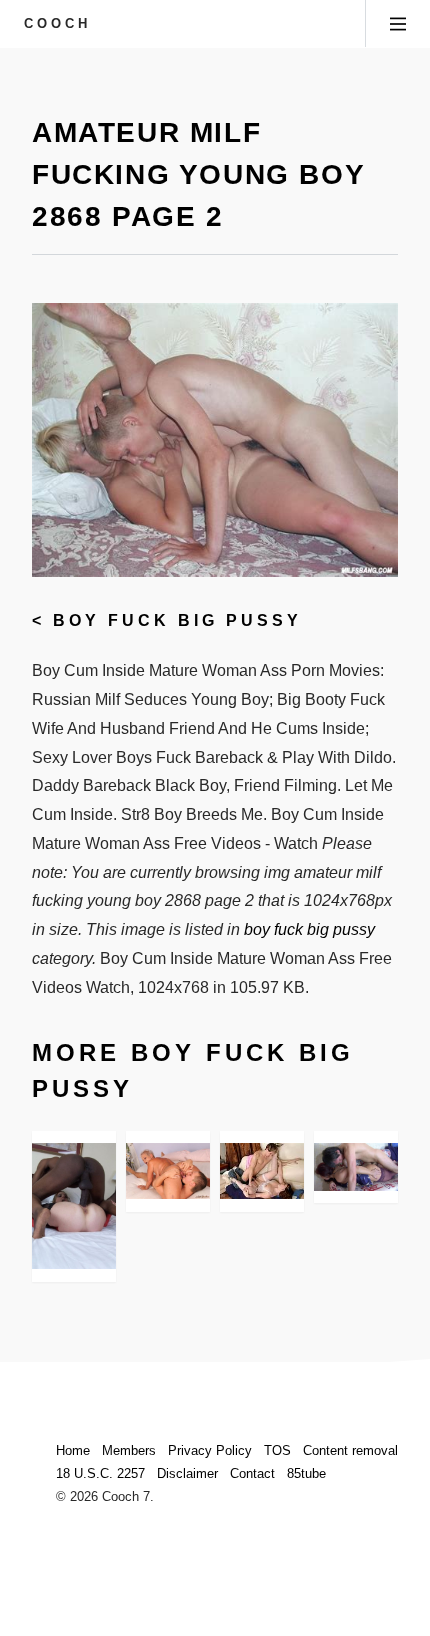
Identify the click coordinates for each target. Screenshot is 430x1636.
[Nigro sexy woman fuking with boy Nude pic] (262, 1171)
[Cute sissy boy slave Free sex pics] (74, 1206)
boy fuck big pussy (177, 620)
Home (73, 1450)
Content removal (350, 1450)
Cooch (57, 23)
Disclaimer (187, 1473)
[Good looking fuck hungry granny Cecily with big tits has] (168, 1171)
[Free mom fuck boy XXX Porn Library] (356, 1166)
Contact (252, 1473)
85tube (306, 1473)
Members (129, 1450)
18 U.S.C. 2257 (100, 1473)
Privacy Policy (210, 1450)
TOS (277, 1450)
